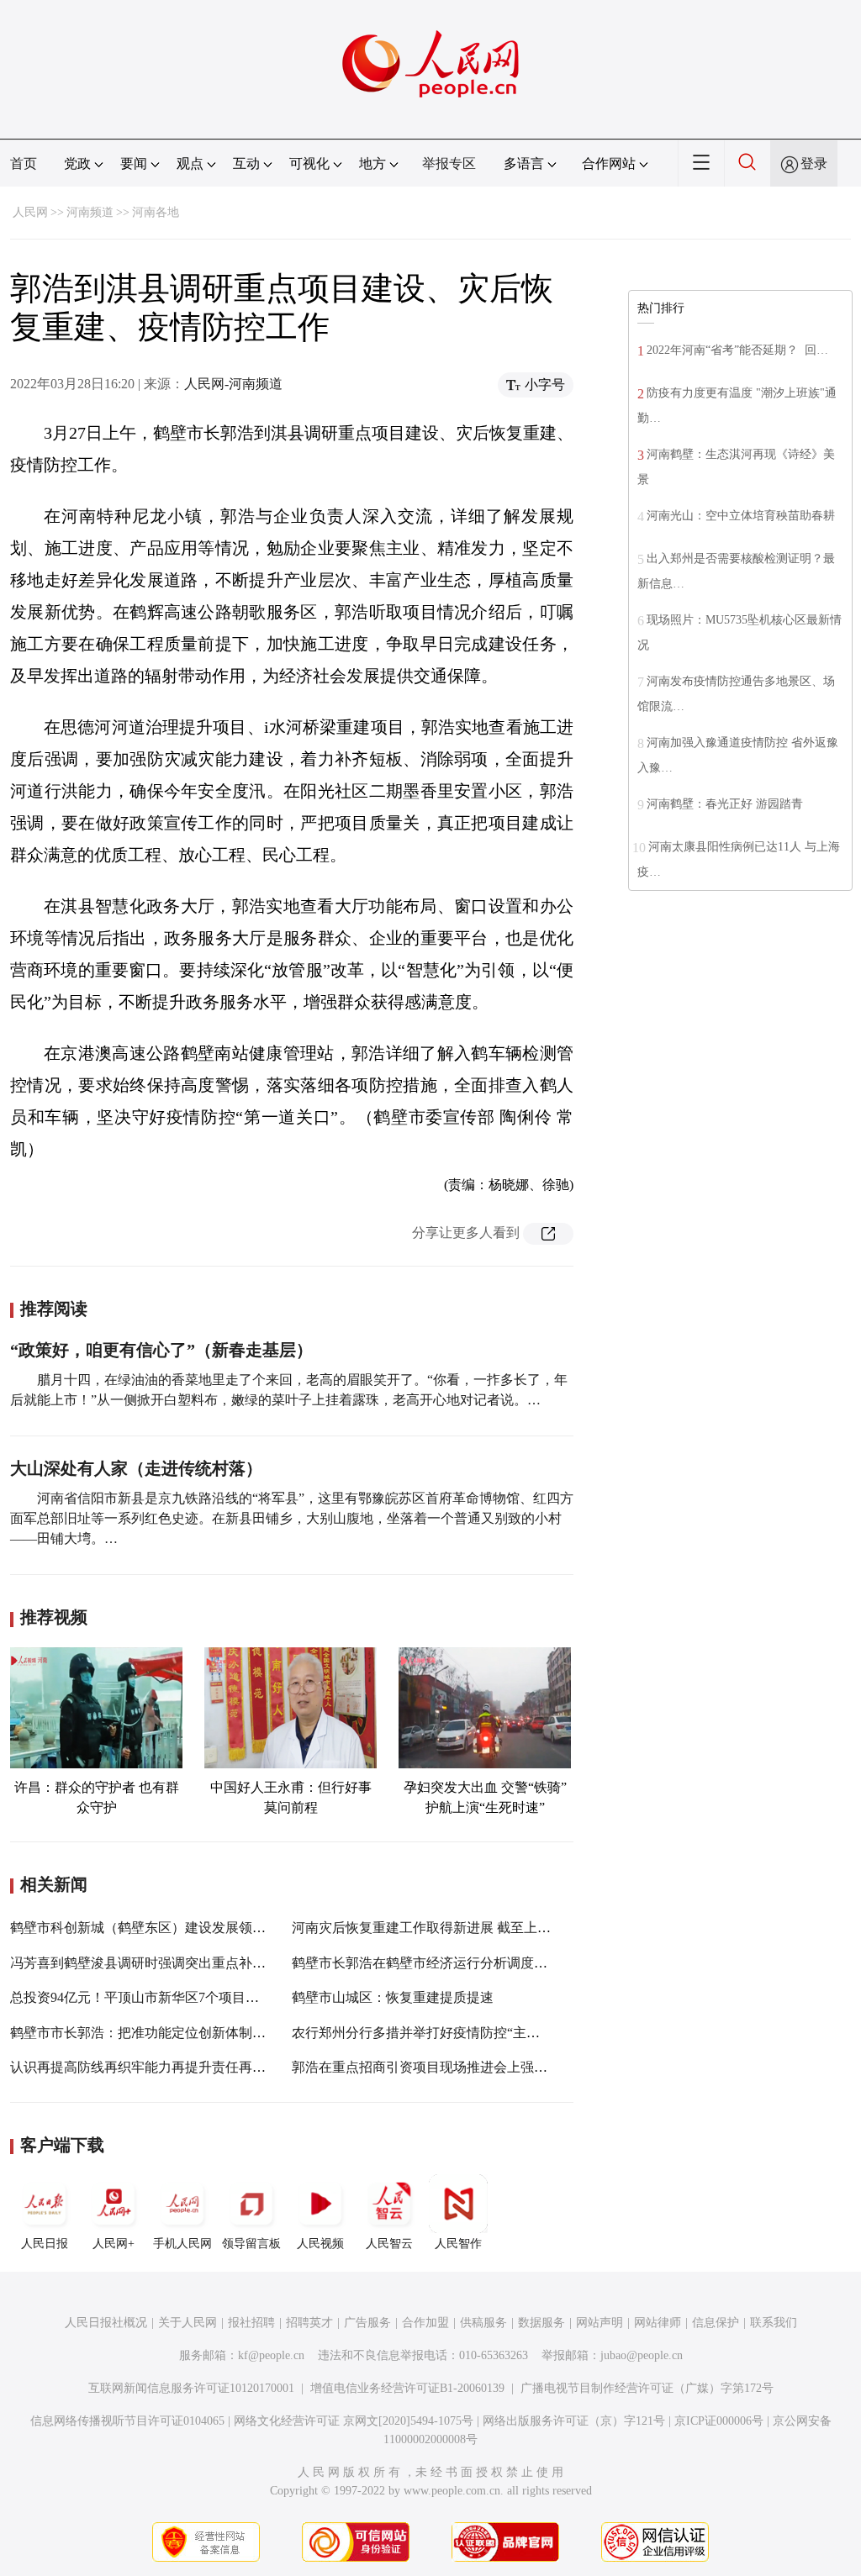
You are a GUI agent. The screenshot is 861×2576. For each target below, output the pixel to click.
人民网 (30, 212)
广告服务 (367, 2323)
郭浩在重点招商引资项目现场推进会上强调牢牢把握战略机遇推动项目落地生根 (527, 2067)
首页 (24, 163)
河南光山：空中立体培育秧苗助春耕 (741, 516)
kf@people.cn (271, 2355)
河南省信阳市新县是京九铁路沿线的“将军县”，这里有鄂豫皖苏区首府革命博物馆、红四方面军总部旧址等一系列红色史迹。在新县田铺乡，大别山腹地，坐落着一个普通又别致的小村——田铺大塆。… (292, 1518)
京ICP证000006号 (719, 2421)
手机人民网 (182, 2244)
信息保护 (716, 2323)
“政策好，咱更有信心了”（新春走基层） (161, 1350)
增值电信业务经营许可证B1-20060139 (407, 2388)
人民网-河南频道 (233, 384)
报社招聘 (251, 2323)
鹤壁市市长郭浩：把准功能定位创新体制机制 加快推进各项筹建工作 (214, 2033)
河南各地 (156, 212)
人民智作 (458, 2244)
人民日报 (45, 2244)
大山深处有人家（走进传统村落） (136, 1468)
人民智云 (389, 2244)
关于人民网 (188, 2323)
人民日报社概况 (106, 2323)
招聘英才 (309, 2323)
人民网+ (114, 2244)
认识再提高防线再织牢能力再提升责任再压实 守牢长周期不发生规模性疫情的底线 (254, 2067)
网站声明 (600, 2323)
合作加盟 (425, 2323)
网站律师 (658, 2323)
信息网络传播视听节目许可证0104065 (127, 2421)
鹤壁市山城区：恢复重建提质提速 (393, 1997)
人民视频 (320, 2244)
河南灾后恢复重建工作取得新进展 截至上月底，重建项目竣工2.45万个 (500, 1928)
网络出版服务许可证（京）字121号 (574, 2421)
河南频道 (90, 212)
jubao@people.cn (642, 2355)
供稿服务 (483, 2323)
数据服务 (541, 2323)
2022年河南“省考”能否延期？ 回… (737, 350)
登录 (814, 163)
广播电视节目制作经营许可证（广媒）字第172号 (647, 2388)
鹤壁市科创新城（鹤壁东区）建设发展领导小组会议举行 (178, 1928)
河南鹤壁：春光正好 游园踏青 (725, 804)
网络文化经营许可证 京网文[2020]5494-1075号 (354, 2421)
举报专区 (449, 163)
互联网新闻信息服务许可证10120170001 (191, 2388)
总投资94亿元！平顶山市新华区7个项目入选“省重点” (167, 1997)
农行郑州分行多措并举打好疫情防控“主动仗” (425, 2033)
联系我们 (774, 2323)
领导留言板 (251, 2244)
